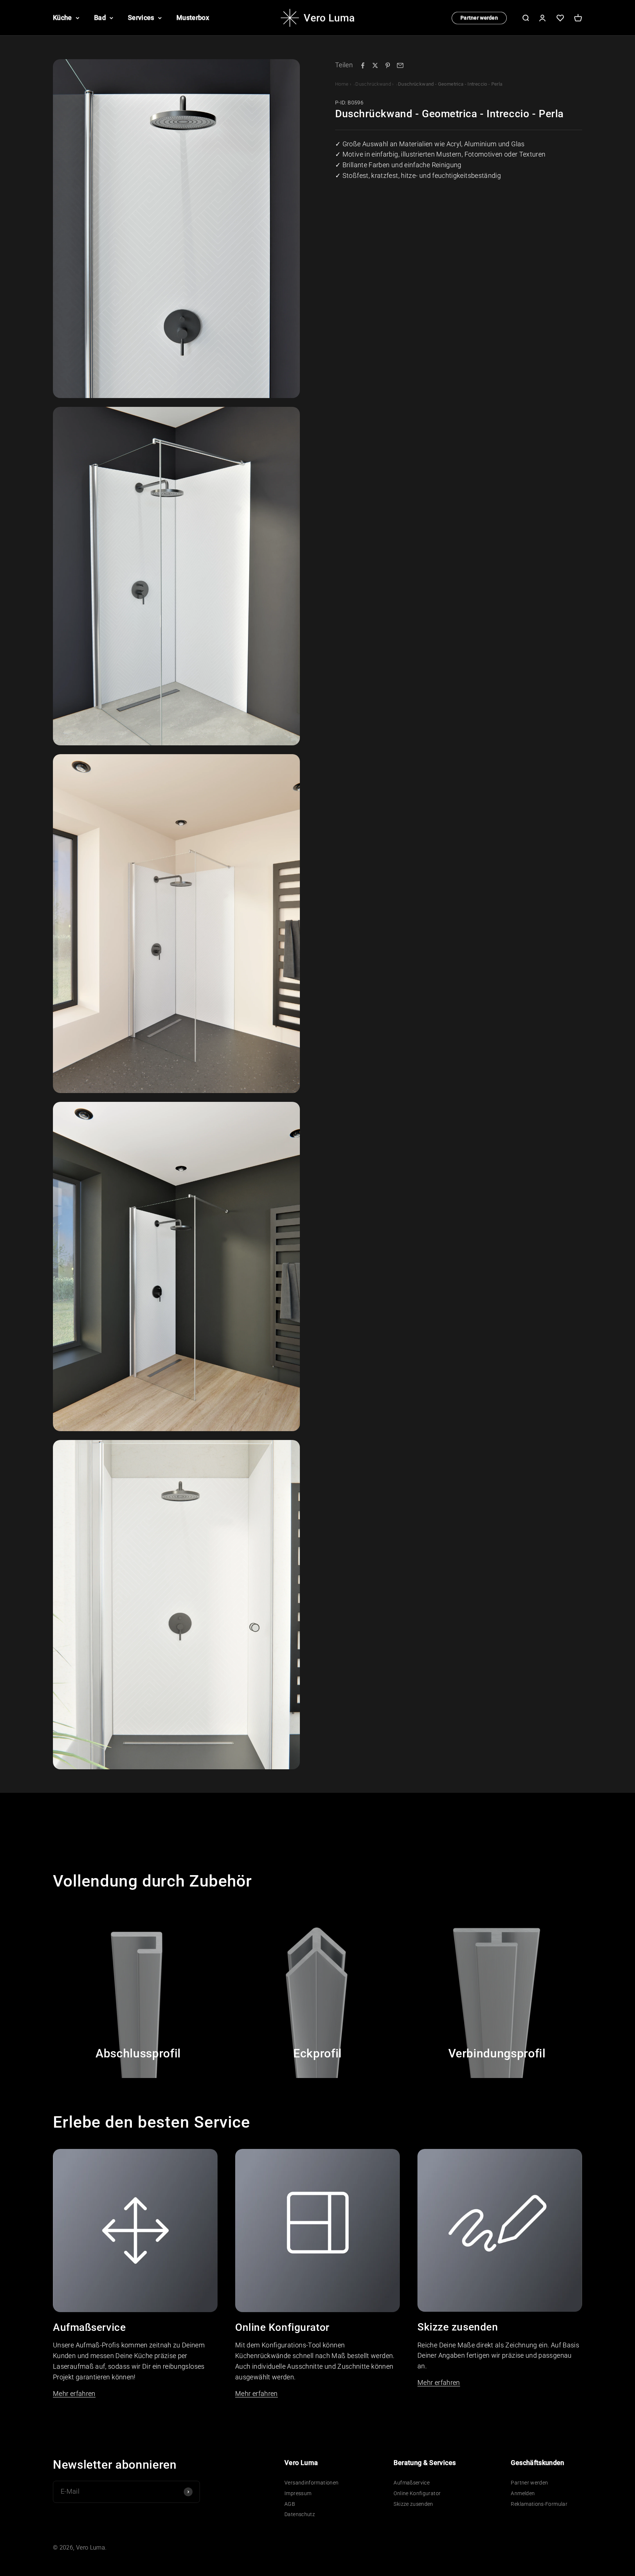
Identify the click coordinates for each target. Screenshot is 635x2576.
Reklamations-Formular (539, 2504)
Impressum (298, 2493)
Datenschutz (300, 2514)
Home (342, 84)
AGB (290, 2504)
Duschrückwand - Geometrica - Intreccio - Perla (450, 84)
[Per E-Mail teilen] (400, 65)
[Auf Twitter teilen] (375, 65)
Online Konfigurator (417, 2493)
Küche (62, 17)
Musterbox (193, 17)
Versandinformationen (311, 2483)
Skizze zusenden (413, 2504)
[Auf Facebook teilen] (363, 65)
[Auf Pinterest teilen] (388, 65)
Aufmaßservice (412, 2483)
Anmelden (523, 2493)
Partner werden (479, 18)
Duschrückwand (373, 84)
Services (141, 17)
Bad (100, 17)
